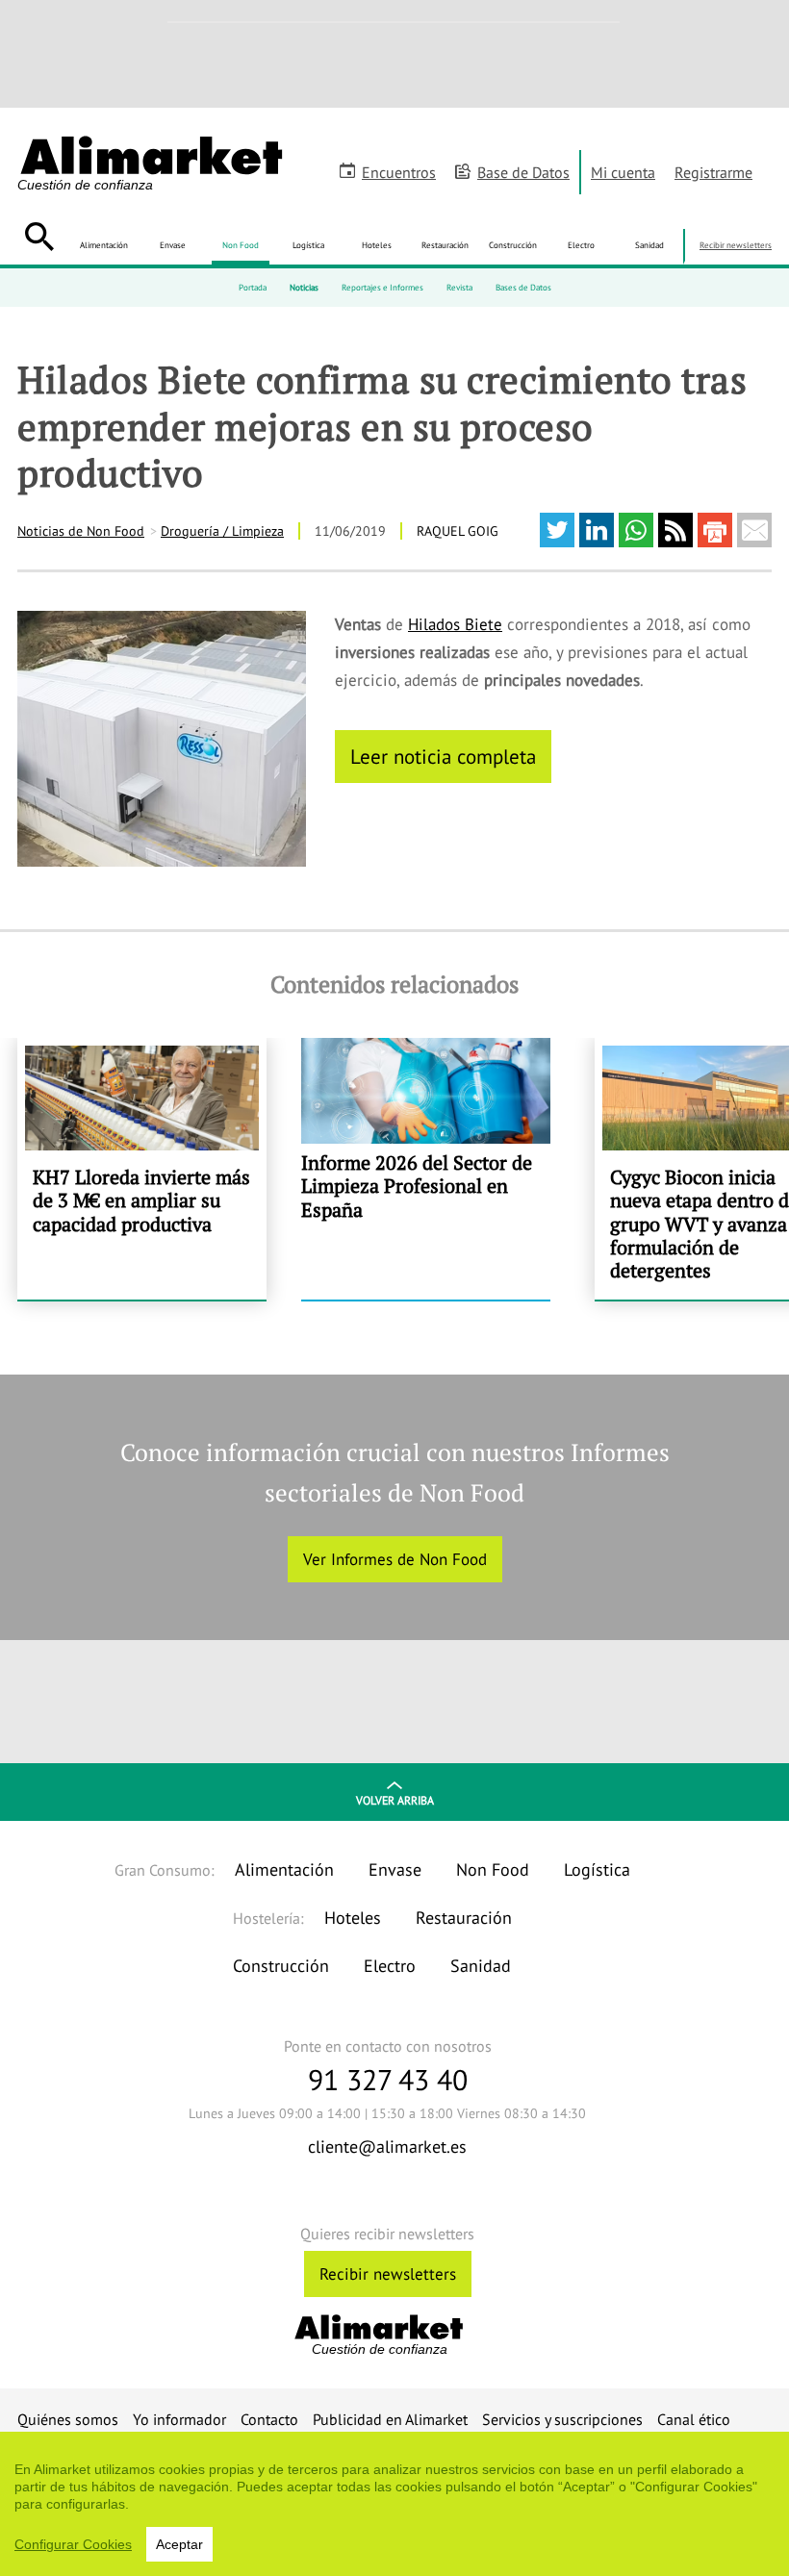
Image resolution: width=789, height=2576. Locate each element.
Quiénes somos (68, 2419)
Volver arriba (395, 1800)
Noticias (304, 287)
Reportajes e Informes (382, 287)
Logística (308, 245)
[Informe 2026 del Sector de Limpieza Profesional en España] (426, 1169)
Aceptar (179, 2544)
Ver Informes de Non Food (395, 1559)
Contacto (269, 2419)
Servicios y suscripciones (562, 2419)
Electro (581, 245)
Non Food (241, 245)
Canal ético (694, 2419)
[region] (394, 2504)
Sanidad (649, 245)
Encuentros (399, 172)
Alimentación (104, 245)
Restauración (445, 245)
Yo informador (179, 2419)
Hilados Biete (455, 624)
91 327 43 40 (388, 2079)
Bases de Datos (523, 287)
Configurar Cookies (73, 2544)
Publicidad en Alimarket (390, 2419)
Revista (459, 287)
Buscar (39, 237)
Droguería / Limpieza (222, 531)
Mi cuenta (623, 172)
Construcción (513, 245)
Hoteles (377, 245)
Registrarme (713, 172)
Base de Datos (523, 172)
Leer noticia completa (443, 756)
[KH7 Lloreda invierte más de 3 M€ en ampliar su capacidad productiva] (142, 1169)
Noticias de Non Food (81, 531)
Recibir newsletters (736, 245)
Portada (253, 287)
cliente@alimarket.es (387, 2147)
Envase (173, 245)
